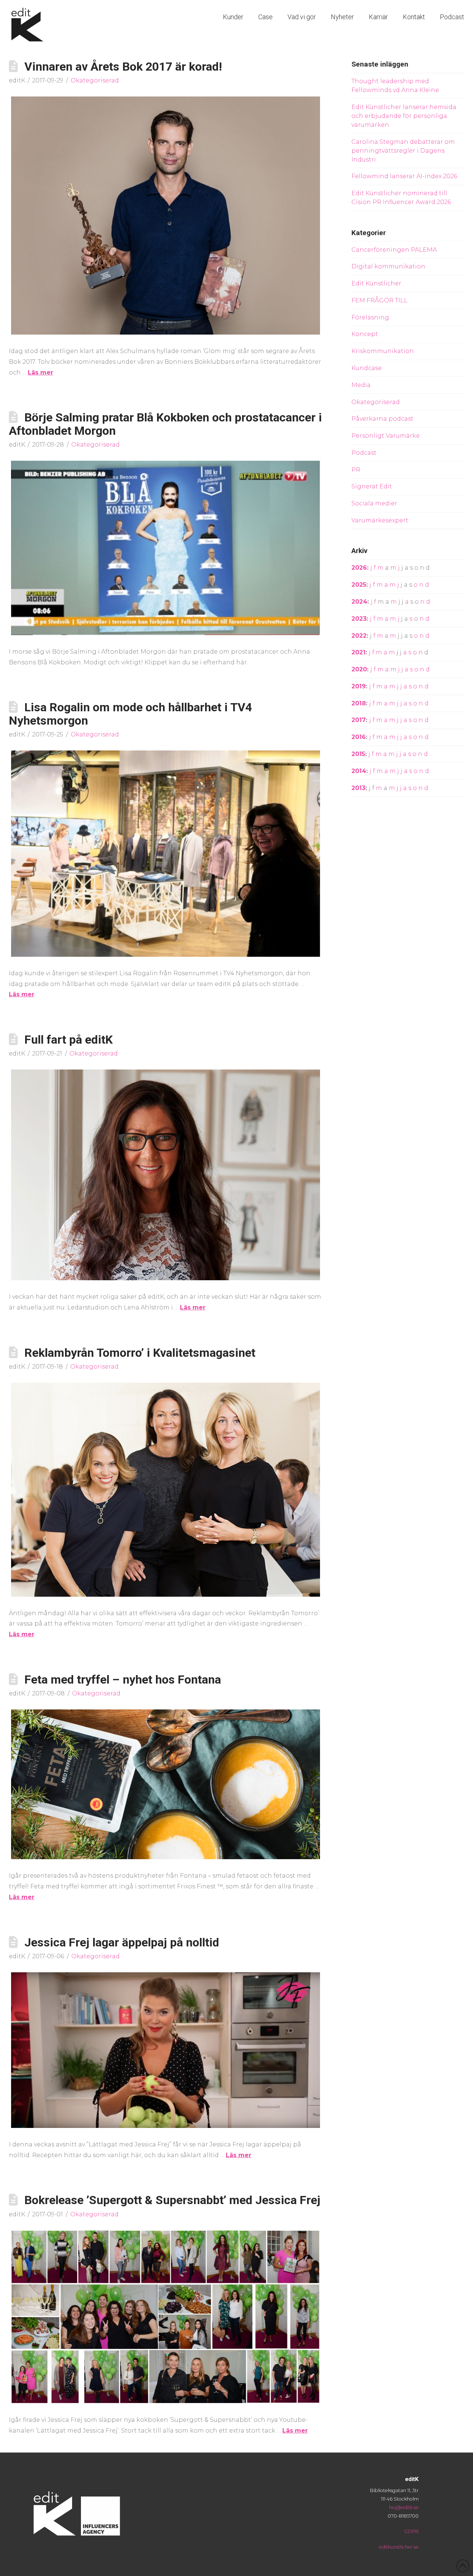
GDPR (411, 2531)
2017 (359, 720)
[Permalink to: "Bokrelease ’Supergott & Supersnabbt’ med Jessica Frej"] (166, 2317)
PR (356, 470)
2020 (359, 669)
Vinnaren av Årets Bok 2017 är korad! (123, 67)
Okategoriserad (95, 80)
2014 (359, 771)
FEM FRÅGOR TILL (380, 300)
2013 (358, 788)
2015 (358, 754)
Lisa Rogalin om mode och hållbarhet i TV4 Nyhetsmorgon (130, 714)
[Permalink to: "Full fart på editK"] (166, 1175)
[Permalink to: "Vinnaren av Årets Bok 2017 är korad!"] (166, 216)
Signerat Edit (372, 486)
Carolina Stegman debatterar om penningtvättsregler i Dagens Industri (403, 151)
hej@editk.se (404, 2507)
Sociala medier (374, 503)
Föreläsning (370, 317)
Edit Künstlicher (376, 283)
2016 (359, 737)
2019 (359, 686)
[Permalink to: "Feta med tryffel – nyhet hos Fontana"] (166, 1784)
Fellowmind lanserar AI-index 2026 (404, 176)
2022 (359, 636)
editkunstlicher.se (399, 2547)
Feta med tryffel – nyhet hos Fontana (123, 1680)
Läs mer (40, 372)
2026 (359, 568)
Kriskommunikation (383, 351)
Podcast (364, 453)
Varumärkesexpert (380, 520)
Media (361, 385)
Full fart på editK (69, 1040)
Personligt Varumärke (386, 436)
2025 (359, 585)
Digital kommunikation (388, 266)
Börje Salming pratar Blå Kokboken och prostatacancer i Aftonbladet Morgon (165, 424)
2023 (359, 619)
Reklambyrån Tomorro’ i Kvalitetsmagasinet (140, 1353)
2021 (358, 652)
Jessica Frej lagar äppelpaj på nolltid (122, 1942)
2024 (359, 602)
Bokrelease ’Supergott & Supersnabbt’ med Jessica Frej (172, 2200)
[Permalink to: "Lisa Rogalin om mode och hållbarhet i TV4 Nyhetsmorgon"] (166, 854)
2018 (359, 703)
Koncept (365, 334)
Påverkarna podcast (382, 419)
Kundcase (367, 368)
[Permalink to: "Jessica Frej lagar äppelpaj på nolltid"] (166, 2050)
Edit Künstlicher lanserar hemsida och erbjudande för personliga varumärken (404, 116)
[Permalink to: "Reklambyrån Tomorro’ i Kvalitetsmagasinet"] (166, 1490)
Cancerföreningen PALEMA (394, 250)
